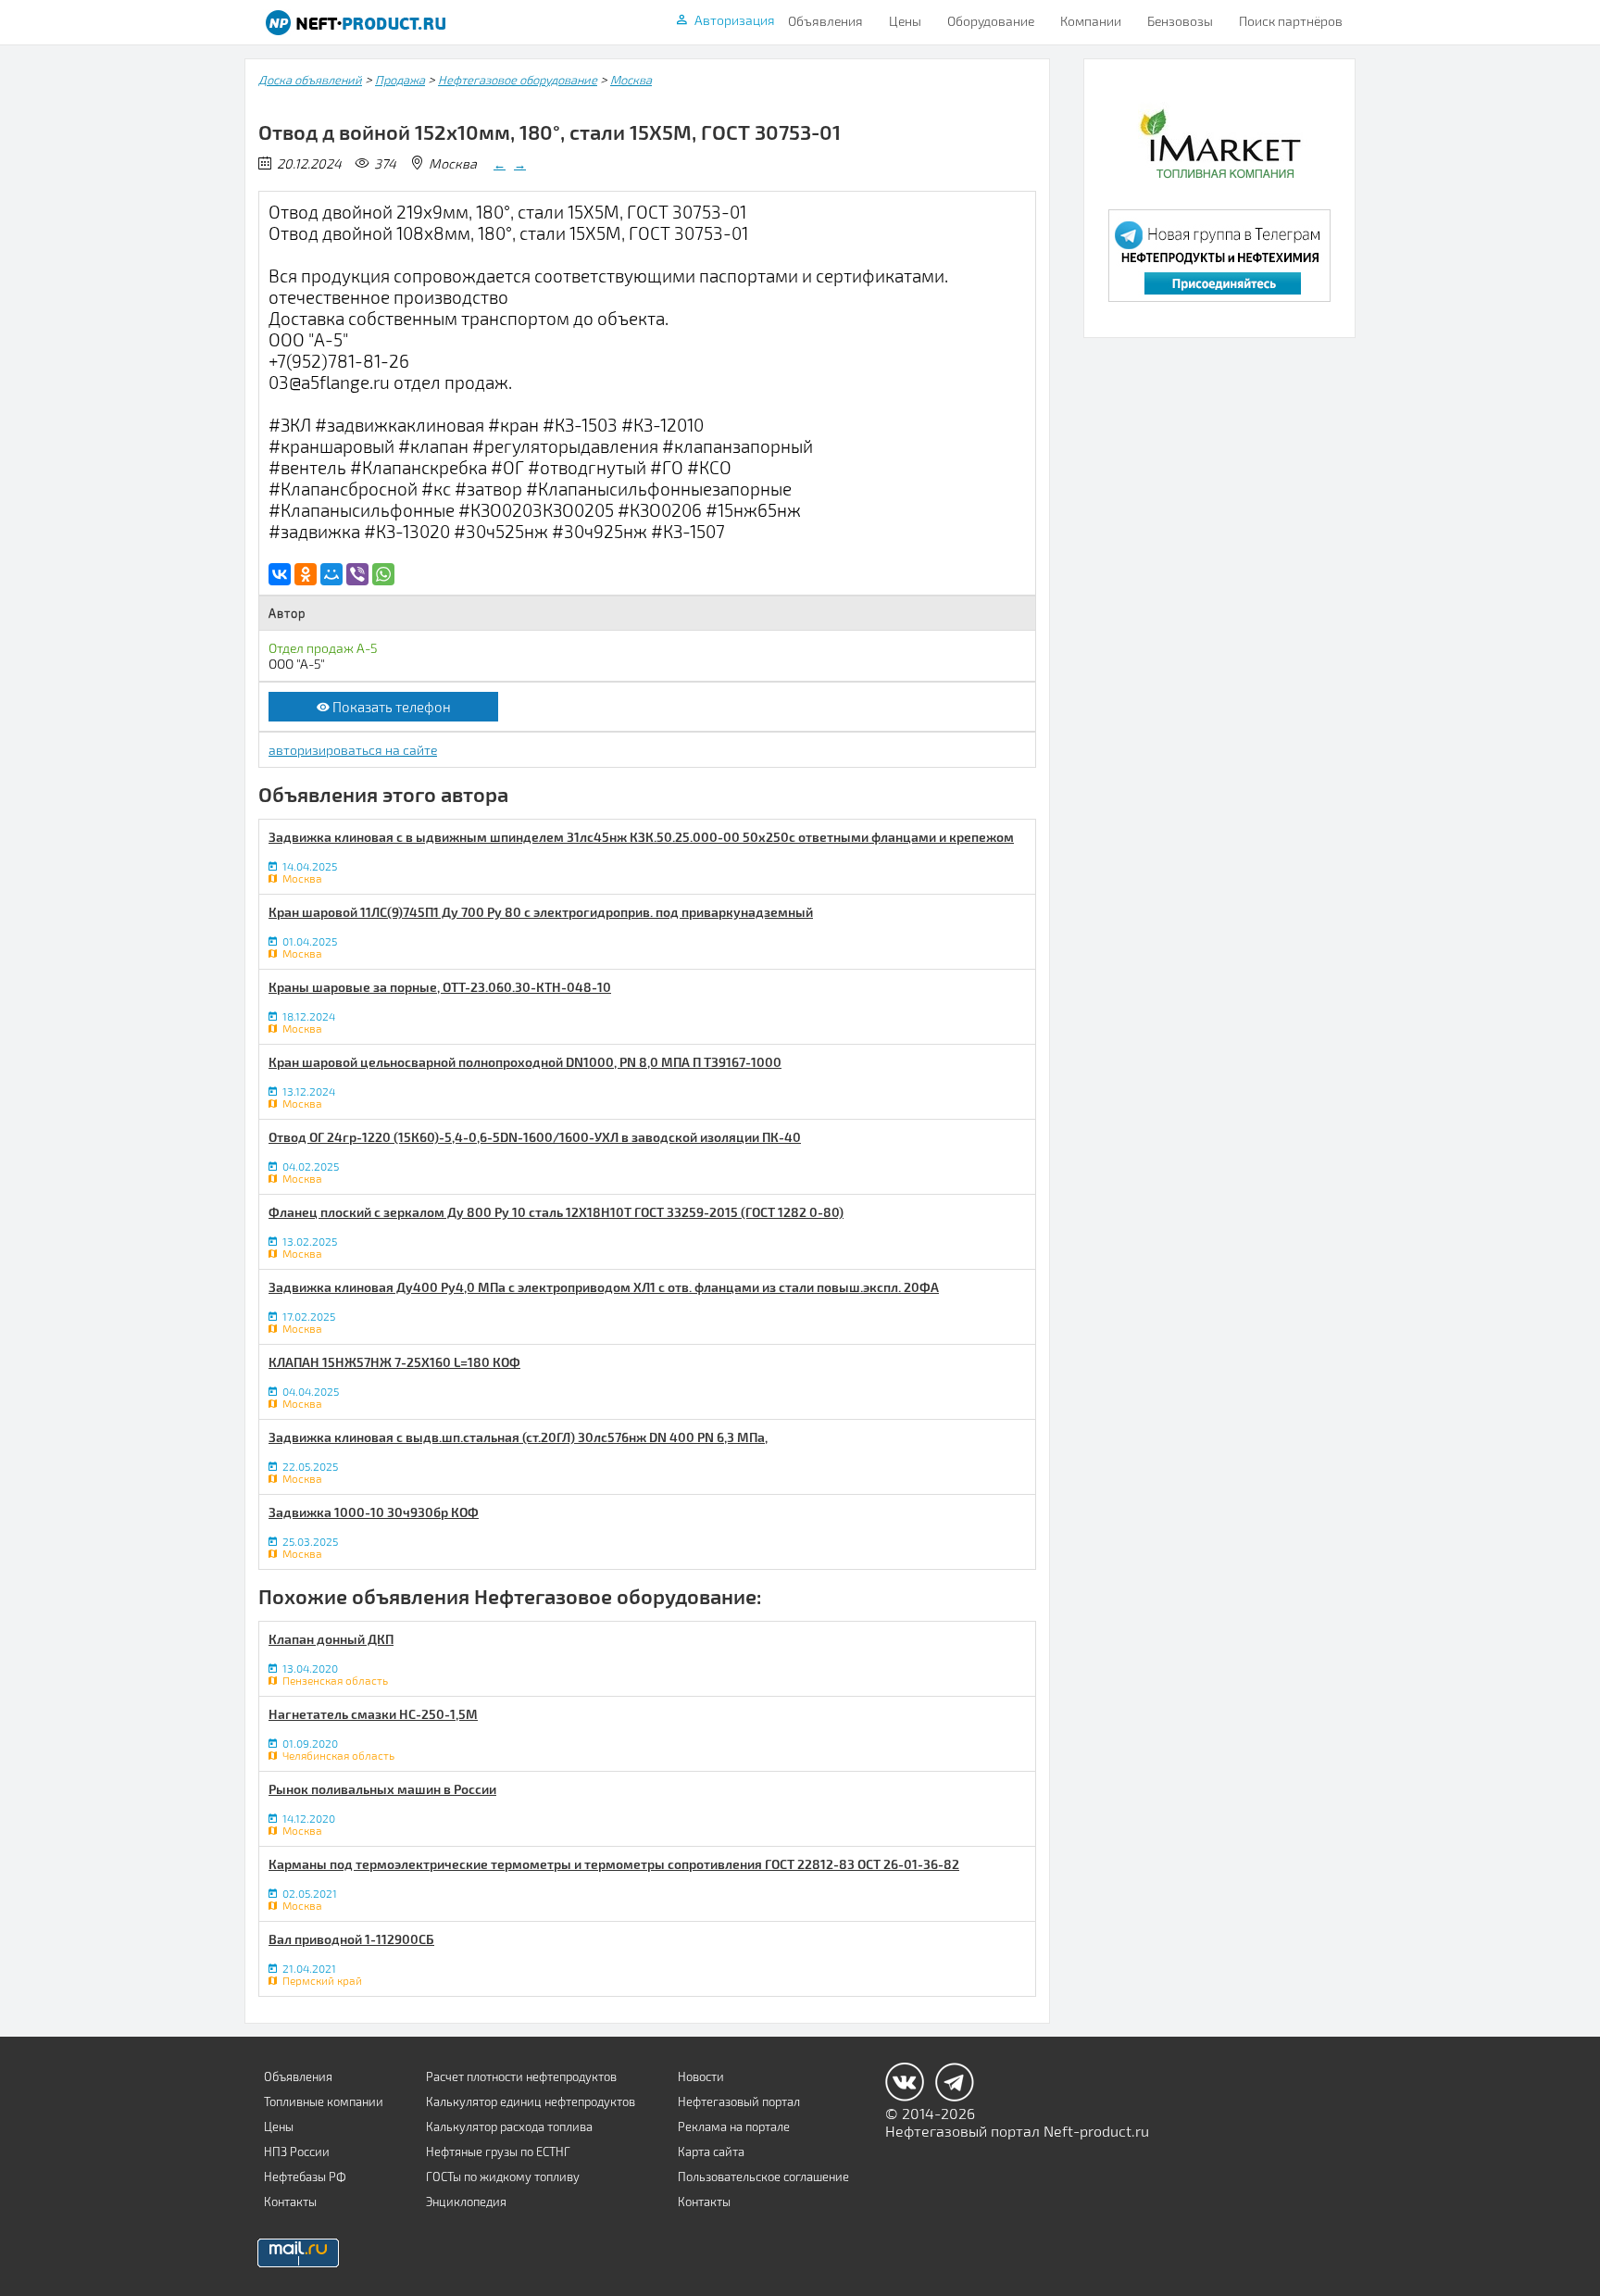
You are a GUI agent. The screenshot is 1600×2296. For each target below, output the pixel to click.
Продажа (400, 80)
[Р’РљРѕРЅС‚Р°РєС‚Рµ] (280, 574)
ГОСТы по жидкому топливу (503, 2177)
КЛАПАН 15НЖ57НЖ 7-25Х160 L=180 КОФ (394, 1362)
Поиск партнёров (1291, 21)
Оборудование (991, 21)
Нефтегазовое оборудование (518, 80)
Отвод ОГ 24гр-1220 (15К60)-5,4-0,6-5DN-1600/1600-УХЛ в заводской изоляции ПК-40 (535, 1137)
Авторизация (735, 20)
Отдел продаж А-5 (323, 648)
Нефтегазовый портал (739, 2102)
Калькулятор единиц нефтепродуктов (531, 2102)
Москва (631, 80)
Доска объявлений (310, 80)
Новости (701, 2076)
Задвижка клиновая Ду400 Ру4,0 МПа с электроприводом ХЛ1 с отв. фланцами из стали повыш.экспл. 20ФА (604, 1287)
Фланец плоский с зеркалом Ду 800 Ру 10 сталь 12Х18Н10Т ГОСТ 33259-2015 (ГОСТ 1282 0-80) (556, 1212)
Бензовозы (1180, 21)
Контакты (290, 2202)
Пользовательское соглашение (763, 2177)
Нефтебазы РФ (305, 2177)
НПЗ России (297, 2152)
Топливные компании (324, 2102)
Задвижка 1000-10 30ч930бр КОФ (374, 1512)
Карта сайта (711, 2152)
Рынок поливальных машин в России (382, 1789)
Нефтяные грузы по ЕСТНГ (498, 2152)
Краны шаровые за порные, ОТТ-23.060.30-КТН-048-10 (440, 987)
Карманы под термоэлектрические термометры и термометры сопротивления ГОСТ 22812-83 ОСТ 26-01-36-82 (614, 1864)
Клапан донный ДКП (331, 1639)
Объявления (825, 21)
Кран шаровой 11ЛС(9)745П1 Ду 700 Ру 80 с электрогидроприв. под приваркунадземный (541, 912)
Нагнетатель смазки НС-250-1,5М (373, 1714)
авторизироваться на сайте (353, 750)
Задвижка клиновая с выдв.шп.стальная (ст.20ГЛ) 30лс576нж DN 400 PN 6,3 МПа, (518, 1437)
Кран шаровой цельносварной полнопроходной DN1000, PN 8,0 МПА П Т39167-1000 (525, 1062)
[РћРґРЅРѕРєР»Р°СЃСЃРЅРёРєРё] (306, 574)
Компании (1091, 21)
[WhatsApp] (383, 574)
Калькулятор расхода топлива (509, 2127)
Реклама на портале (734, 2127)
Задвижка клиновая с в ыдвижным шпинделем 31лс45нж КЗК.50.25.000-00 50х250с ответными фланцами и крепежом (641, 837)
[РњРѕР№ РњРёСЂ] (331, 574)
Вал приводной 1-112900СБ (351, 1939)
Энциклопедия (466, 2202)
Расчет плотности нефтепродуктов (521, 2076)
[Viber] (357, 574)
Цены (905, 21)
